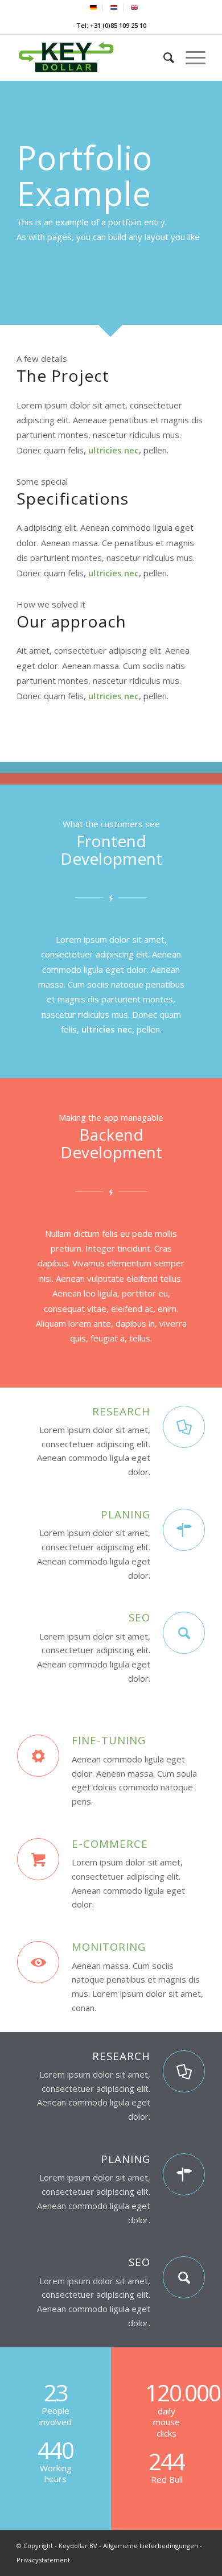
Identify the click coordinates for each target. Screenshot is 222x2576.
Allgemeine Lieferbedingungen (151, 2546)
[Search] (163, 57)
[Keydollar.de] (92, 57)
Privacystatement (43, 2560)
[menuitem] (94, 8)
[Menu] (190, 57)
